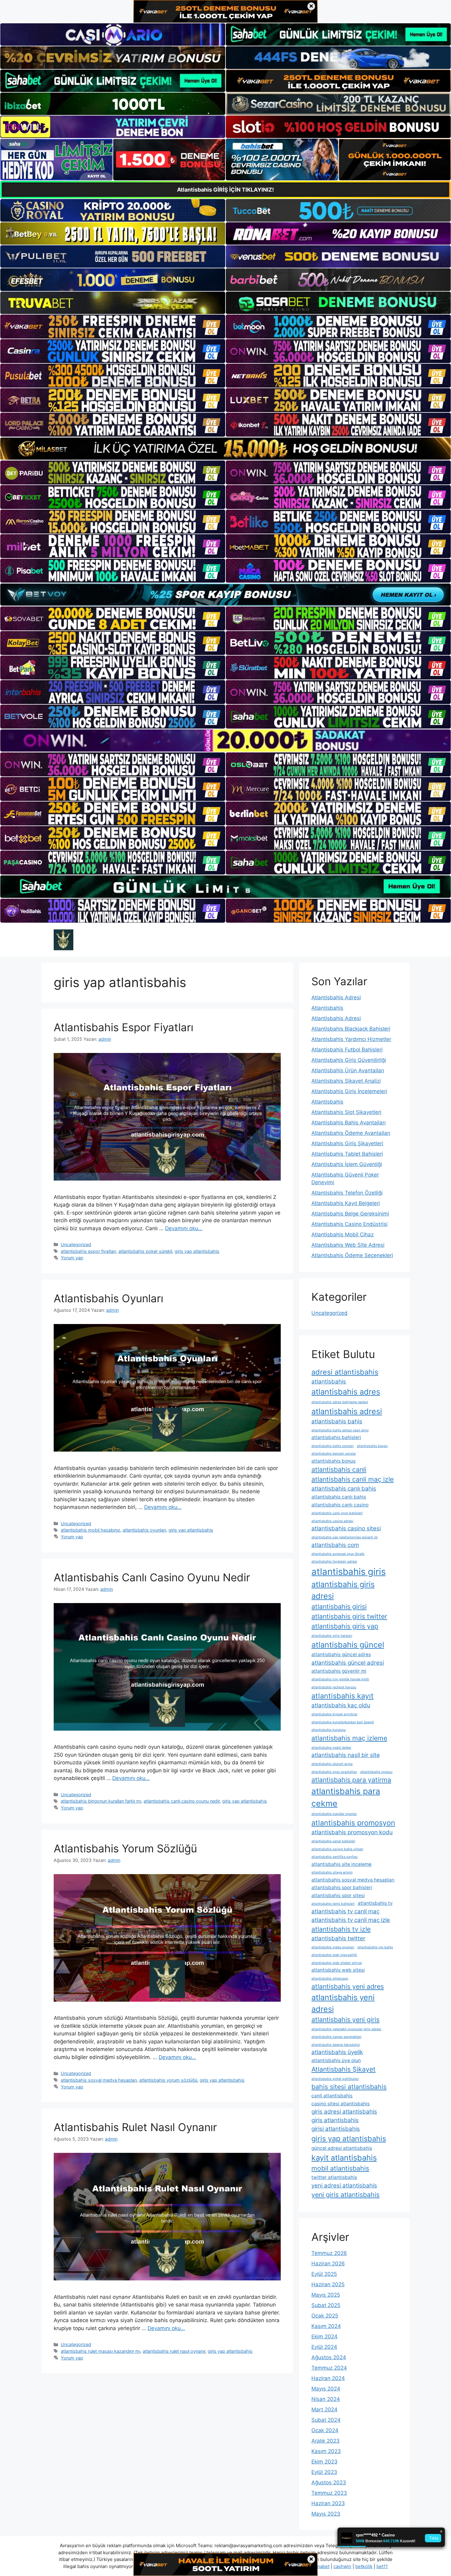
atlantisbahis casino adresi (332, 1521)
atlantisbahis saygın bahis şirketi (337, 1849)
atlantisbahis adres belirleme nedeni (340, 1402)
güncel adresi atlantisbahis (342, 2148)
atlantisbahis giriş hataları (332, 1636)
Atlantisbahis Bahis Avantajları (349, 1123)
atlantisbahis (329, 1382)
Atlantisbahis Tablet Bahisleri (347, 1154)
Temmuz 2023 (329, 2493)
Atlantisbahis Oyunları (108, 1298)
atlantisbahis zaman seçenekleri (336, 2037)
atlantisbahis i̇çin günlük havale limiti (340, 1679)
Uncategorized (76, 1244)
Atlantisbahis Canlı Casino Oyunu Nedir (152, 1577)
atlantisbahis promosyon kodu (352, 1832)
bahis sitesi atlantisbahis (349, 2087)
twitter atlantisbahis (334, 2177)
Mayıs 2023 (326, 2514)
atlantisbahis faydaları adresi (334, 1562)
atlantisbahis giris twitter (349, 1616)
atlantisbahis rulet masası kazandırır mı (100, 2351)
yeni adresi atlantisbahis (344, 2186)
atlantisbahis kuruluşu (329, 1730)
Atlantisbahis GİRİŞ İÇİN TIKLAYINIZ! (225, 190)
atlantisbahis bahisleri (336, 1437)
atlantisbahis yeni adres (348, 1986)
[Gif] (225, 449)
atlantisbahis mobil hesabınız (91, 1530)
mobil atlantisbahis (340, 2168)
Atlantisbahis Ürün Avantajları (348, 1070)
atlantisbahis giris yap (345, 1626)
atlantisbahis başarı (372, 1446)
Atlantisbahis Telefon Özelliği (347, 1193)
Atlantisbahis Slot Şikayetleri (346, 1112)
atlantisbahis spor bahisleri (342, 1887)
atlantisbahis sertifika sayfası (335, 1857)
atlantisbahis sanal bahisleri (333, 1841)
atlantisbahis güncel (348, 1645)
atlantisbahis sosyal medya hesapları (99, 2080)
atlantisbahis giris (349, 1572)
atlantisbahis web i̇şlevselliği (334, 1955)
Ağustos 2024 (329, 2357)
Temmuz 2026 (329, 2253)
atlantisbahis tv (375, 1903)
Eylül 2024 (324, 2347)
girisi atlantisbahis (336, 2129)
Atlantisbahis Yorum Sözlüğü (125, 1848)
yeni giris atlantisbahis (345, 2195)
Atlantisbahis (327, 1008)
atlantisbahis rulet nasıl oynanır (174, 2351)
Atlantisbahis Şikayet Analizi (346, 1081)
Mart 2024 (324, 2409)
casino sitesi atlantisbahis (341, 2104)
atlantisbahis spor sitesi (338, 1895)
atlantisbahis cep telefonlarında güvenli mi (345, 1537)
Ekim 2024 (324, 2337)
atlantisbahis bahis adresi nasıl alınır (340, 1430)
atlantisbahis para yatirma (351, 1780)
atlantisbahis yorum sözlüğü (168, 2080)
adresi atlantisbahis (345, 1372)
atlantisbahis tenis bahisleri (333, 1904)
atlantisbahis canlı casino (340, 1505)
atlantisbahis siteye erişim (332, 1872)
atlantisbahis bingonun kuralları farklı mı (101, 1801)
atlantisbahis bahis (337, 1421)
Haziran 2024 (328, 2378)
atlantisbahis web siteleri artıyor (337, 1963)
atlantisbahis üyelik (337, 2052)
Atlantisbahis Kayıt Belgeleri (346, 1203)
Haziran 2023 (328, 2503)
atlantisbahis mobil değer (331, 1748)
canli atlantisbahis (332, 2096)
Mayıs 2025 (326, 2295)
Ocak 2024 (325, 2430)
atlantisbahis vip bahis (375, 1947)
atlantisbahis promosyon (353, 1823)
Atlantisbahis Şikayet (343, 2069)
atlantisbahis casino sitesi (346, 1528)
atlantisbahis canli (339, 1469)
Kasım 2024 (326, 2326)
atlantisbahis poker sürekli (145, 1251)
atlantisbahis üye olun (336, 2060)
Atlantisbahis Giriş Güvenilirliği (349, 1060)
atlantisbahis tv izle (341, 1929)
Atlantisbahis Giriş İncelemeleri (349, 1091)
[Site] (113, 327)
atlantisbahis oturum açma (332, 1764)
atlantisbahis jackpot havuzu (334, 1687)
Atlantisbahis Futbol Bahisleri (347, 1050)
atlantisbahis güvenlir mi (339, 1671)
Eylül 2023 (324, 2472)
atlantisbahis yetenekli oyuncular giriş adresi (346, 2029)
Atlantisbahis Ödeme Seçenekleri (352, 1255)
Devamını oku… (184, 1228)
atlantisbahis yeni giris (345, 2019)
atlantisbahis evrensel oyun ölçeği (338, 1554)
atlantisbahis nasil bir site (346, 1755)
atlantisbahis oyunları (144, 1530)
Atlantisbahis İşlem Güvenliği (347, 1164)
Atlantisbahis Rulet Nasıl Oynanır (135, 2127)
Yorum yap (72, 1258)
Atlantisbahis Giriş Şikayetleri (347, 1143)
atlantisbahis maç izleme (349, 1738)
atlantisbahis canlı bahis (344, 1489)
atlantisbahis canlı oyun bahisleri (337, 1513)
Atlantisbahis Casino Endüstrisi (349, 1224)
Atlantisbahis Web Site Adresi (348, 1245)
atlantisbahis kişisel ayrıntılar (334, 1714)
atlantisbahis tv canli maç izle (351, 1920)
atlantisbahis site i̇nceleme (341, 1864)
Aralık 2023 (326, 2441)
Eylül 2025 (324, 2274)
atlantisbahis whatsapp (330, 1979)
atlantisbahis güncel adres (341, 1654)
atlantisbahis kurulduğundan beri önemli (343, 1722)
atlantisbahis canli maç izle (353, 1479)
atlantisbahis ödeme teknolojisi (336, 2045)
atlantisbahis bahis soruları (333, 1446)
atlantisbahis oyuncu (376, 1772)
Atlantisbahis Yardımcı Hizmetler (351, 1039)
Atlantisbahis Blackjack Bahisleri (351, 1029)
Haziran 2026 (328, 2264)
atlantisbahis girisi (339, 1606)
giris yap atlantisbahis (197, 1251)
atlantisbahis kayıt (343, 1696)
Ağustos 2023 (329, 2482)
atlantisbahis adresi (347, 1411)
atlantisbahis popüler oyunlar (334, 1814)
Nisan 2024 (326, 2399)
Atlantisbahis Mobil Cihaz (343, 1234)
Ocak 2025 (325, 2316)
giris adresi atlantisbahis (344, 2112)
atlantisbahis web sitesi (338, 1970)
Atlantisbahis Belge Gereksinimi (350, 1214)
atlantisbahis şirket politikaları (335, 2079)
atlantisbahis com (335, 1545)
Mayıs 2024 (326, 2389)
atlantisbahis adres (346, 1392)
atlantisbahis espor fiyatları (88, 1251)
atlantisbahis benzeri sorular (334, 1454)
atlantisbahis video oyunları (333, 1947)
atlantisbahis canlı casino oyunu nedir (182, 1801)
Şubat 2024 (326, 2420)
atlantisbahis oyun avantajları (334, 1772)
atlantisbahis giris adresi (343, 1590)
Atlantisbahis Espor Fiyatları (123, 1027)
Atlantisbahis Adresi (336, 997)
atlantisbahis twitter (338, 1938)
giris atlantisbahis (335, 2120)
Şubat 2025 (326, 2305)
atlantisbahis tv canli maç (345, 1911)
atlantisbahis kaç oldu (341, 1705)
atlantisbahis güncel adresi (348, 1663)
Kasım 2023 (326, 2451)
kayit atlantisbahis (344, 2158)
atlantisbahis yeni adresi (343, 2003)
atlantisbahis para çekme (346, 1797)
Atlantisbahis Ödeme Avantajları (351, 1133)
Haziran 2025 (328, 2284)
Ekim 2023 (324, 2462)
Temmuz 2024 (329, 2368)
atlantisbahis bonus (333, 1461)
